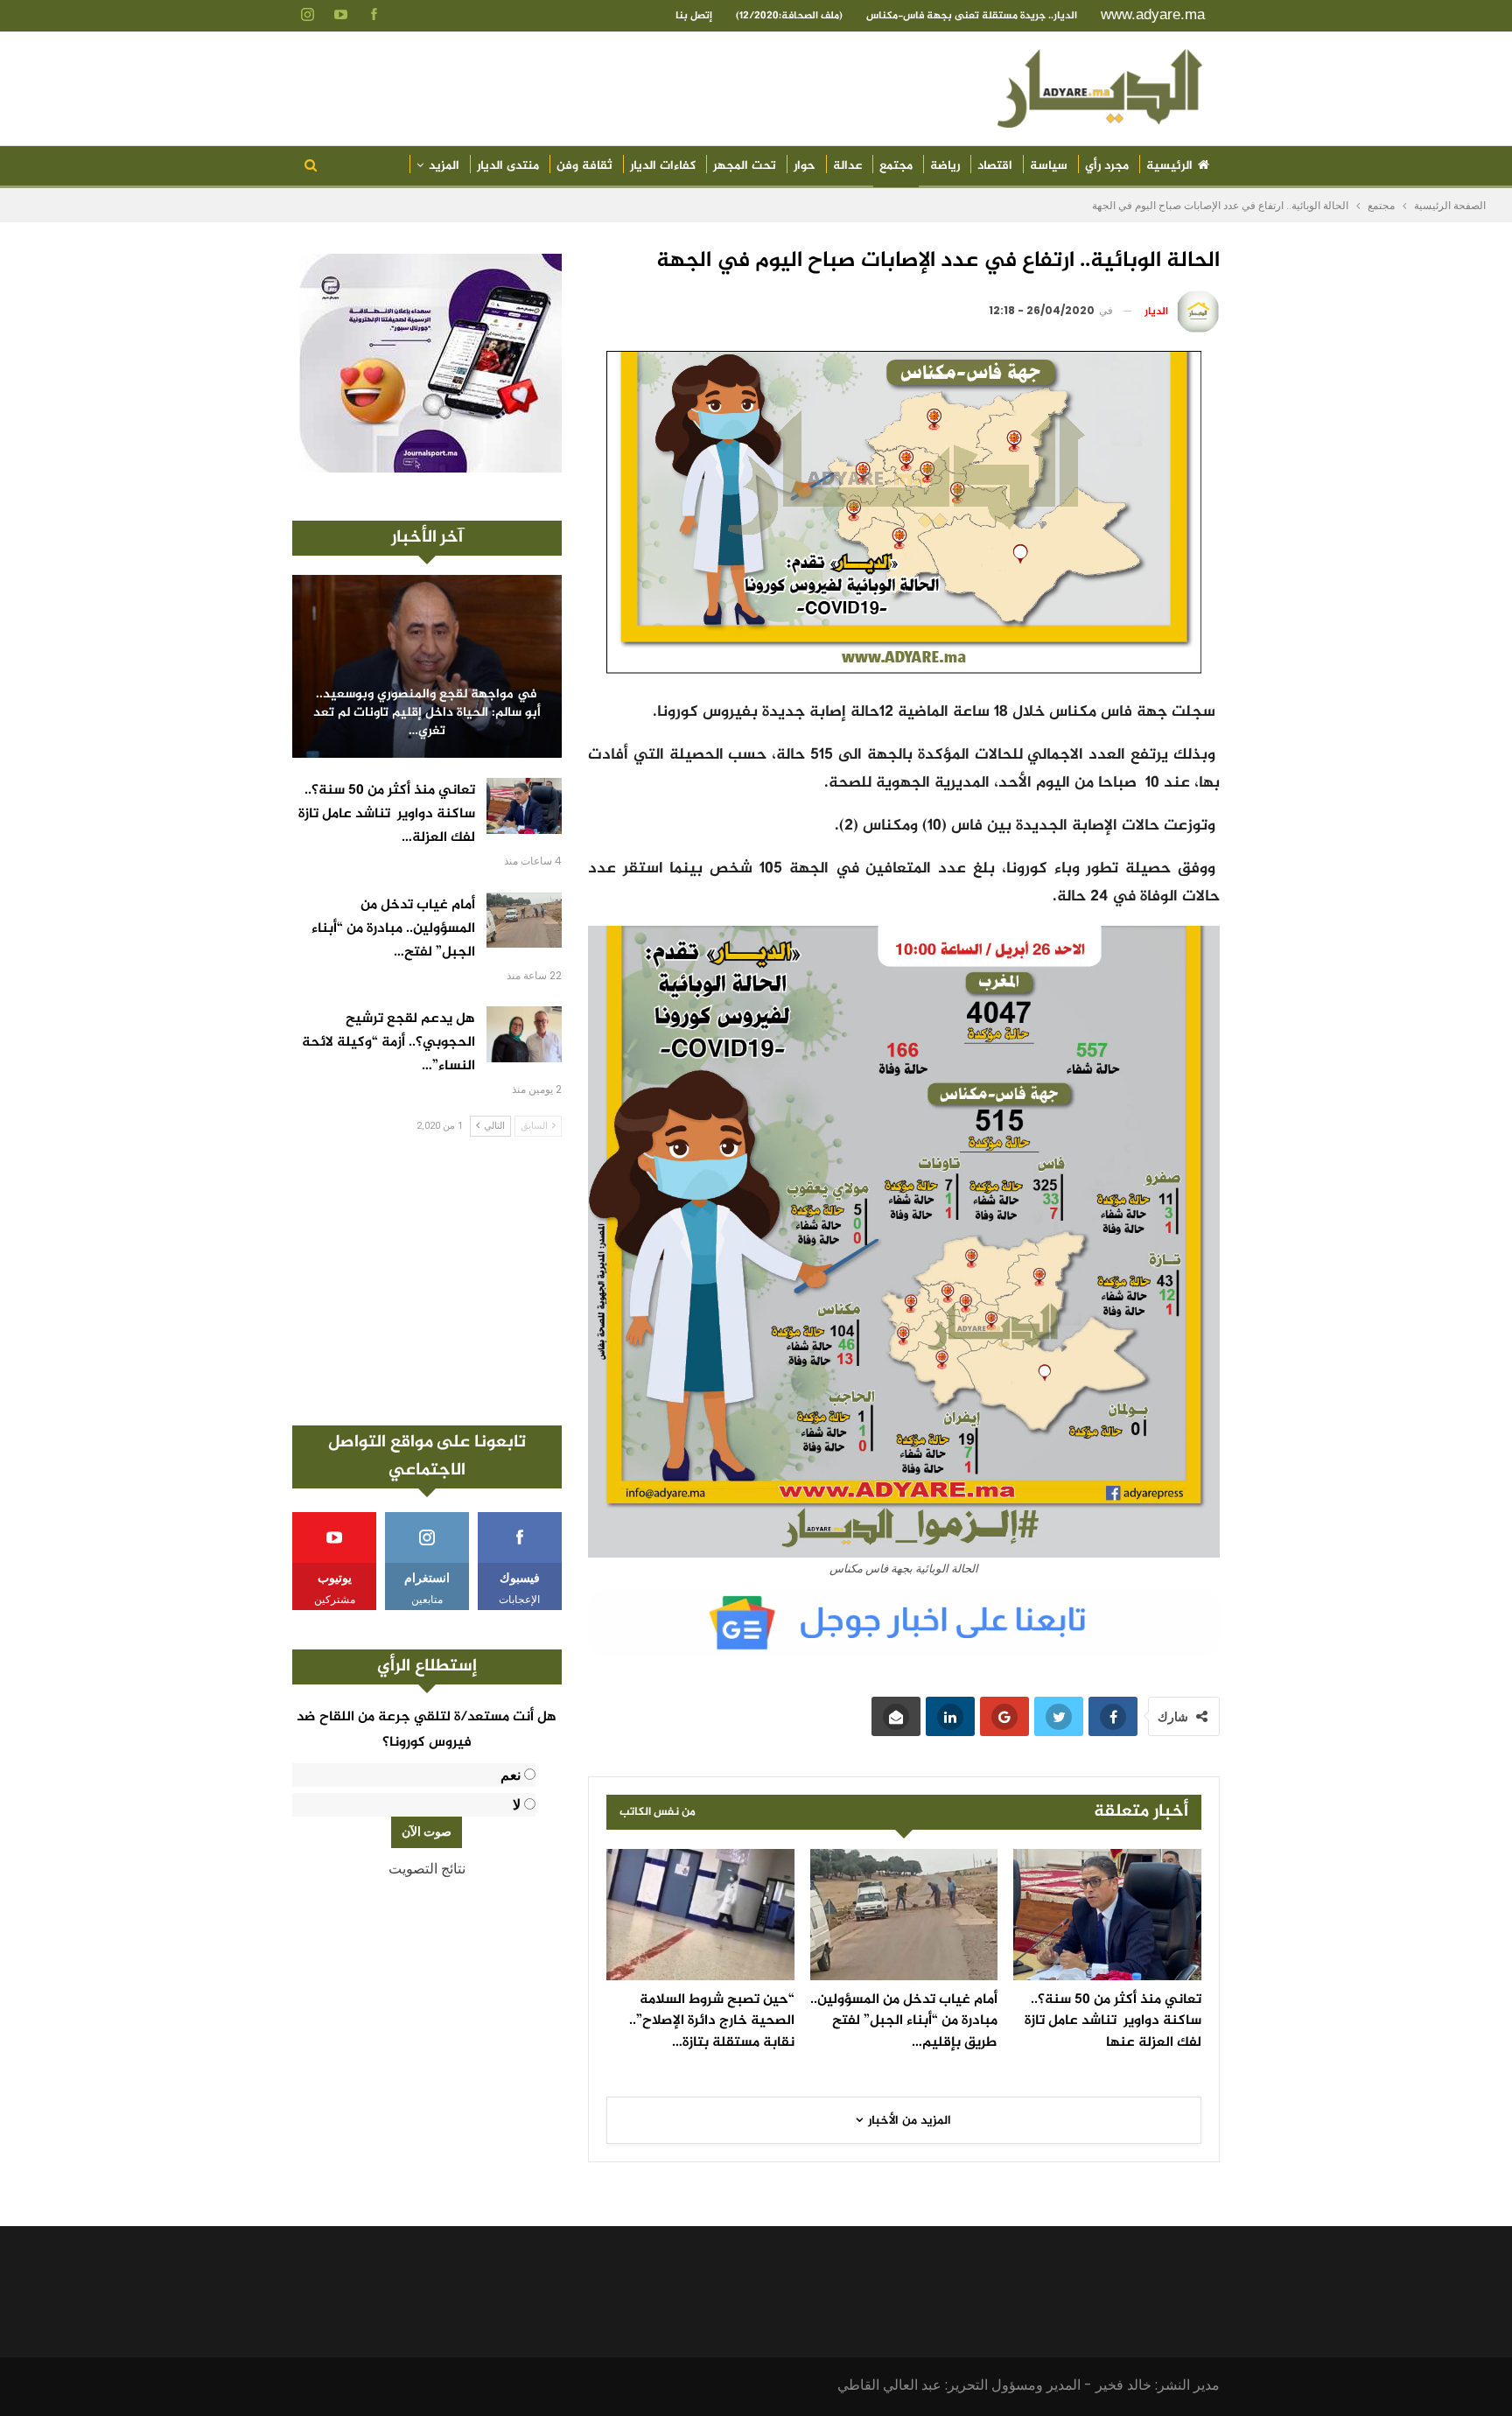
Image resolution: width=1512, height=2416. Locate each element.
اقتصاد (995, 166)
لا (517, 1805)
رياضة (945, 166)
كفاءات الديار (663, 166)
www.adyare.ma (1153, 14)
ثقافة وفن (584, 166)
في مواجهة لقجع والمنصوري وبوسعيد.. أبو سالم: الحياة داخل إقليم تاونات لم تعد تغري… (427, 713)
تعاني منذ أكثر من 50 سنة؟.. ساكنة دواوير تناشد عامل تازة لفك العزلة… (387, 814)
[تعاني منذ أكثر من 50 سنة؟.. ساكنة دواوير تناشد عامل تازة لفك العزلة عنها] (1107, 1915)
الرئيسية (1169, 166)
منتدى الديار (508, 166)
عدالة (847, 166)
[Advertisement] (427, 1281)
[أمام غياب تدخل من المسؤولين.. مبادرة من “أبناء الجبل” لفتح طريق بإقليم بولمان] (904, 1915)
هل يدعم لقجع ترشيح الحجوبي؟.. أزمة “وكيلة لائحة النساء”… (388, 1043)
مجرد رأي (1107, 166)
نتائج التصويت (427, 1869)
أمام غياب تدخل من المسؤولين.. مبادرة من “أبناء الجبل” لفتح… (393, 929)
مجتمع (896, 166)
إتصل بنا (694, 16)
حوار (805, 166)
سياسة (1049, 166)
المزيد (444, 166)
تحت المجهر (745, 166)
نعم (511, 1775)
